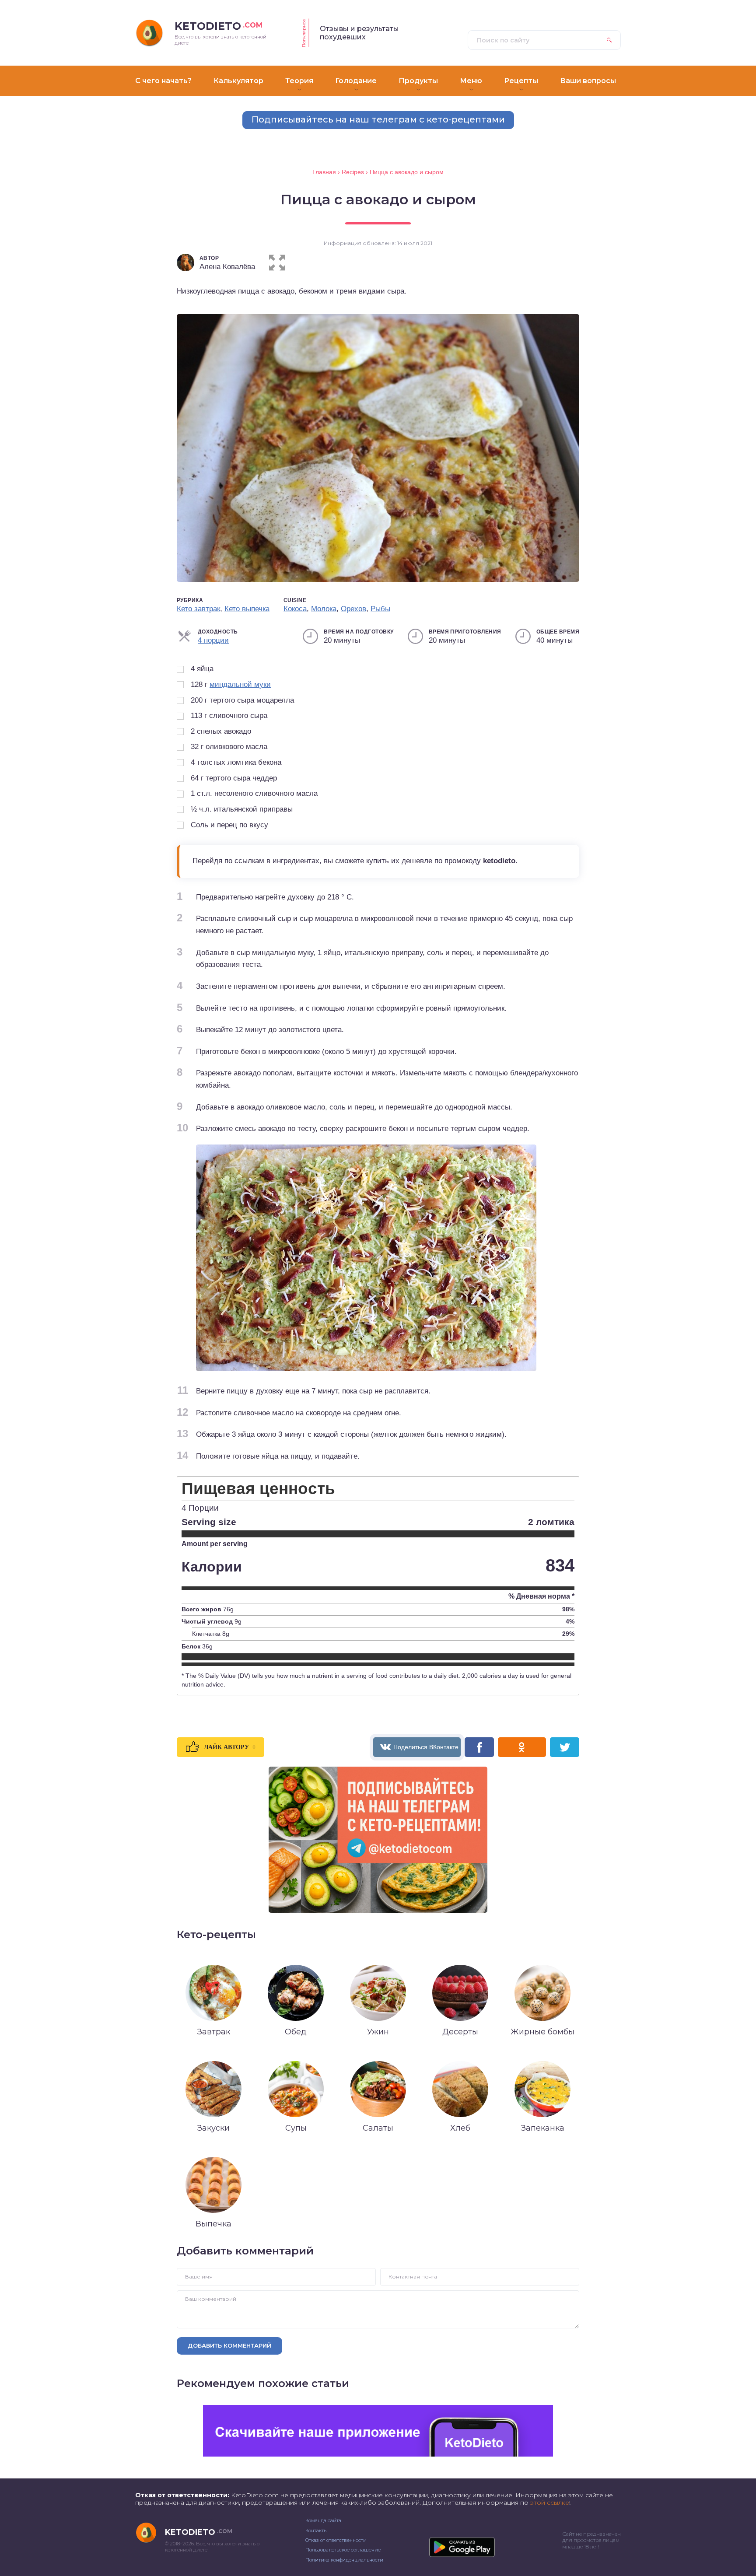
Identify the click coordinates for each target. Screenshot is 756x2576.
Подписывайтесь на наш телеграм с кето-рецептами (378, 119)
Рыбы (380, 609)
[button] (277, 261)
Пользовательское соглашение (343, 2550)
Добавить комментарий (229, 2345)
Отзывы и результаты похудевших (359, 33)
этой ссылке (550, 2502)
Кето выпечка (247, 609)
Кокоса (295, 609)
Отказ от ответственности (336, 2540)
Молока (324, 609)
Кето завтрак (198, 609)
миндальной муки (240, 684)
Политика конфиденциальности (344, 2560)
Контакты (317, 2530)
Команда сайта (323, 2520)
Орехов (353, 609)
